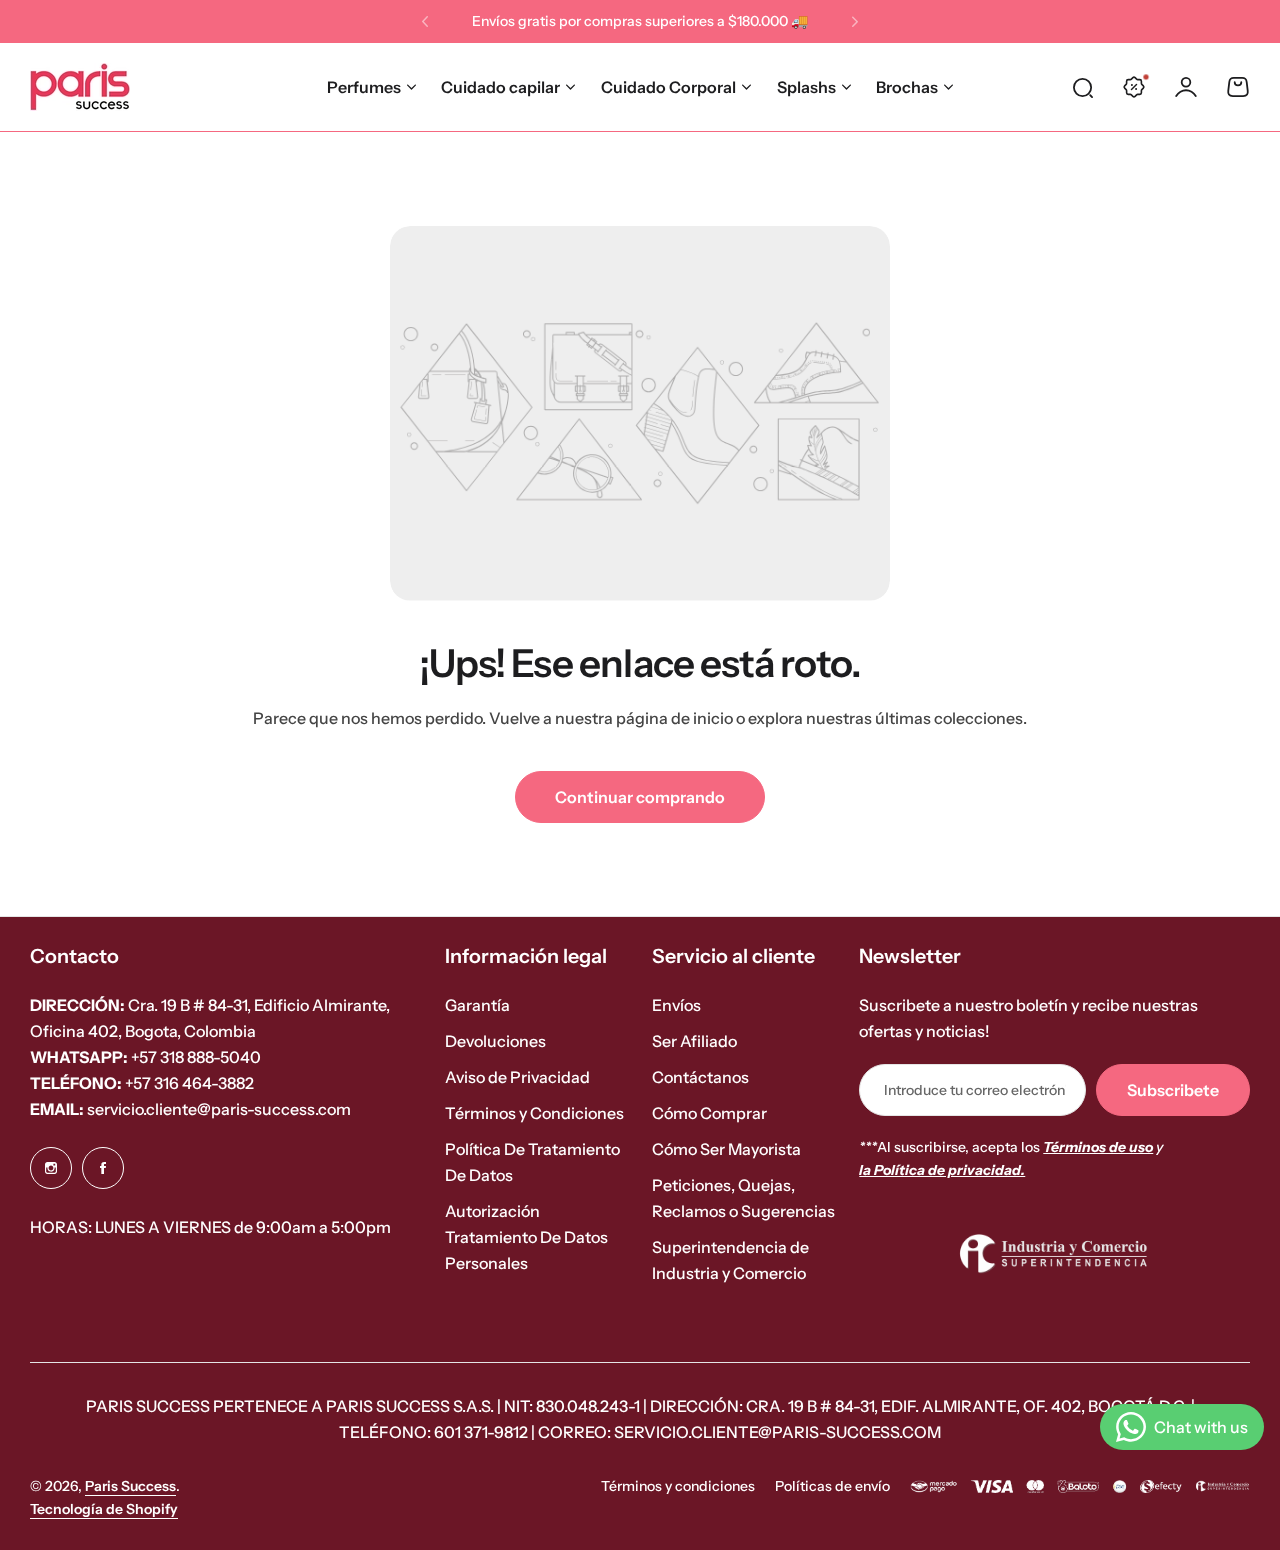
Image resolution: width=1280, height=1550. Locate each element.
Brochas (907, 87)
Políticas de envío (832, 1486)
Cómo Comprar (709, 1113)
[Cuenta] (1186, 87)
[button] (425, 22)
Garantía (477, 1005)
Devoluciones (495, 1041)
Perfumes (364, 87)
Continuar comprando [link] (640, 797)
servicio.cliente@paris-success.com (190, 1109)
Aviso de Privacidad (517, 1077)
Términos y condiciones (678, 1486)
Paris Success (130, 1486)
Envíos (676, 1005)
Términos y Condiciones (534, 1113)
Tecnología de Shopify (104, 1509)
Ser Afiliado (694, 1041)
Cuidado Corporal (668, 87)
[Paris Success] (80, 87)
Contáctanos (700, 1077)
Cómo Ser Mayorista (726, 1149)
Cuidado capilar (500, 87)
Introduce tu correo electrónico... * (975, 1090)
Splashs (806, 87)
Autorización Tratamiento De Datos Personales (526, 1237)
